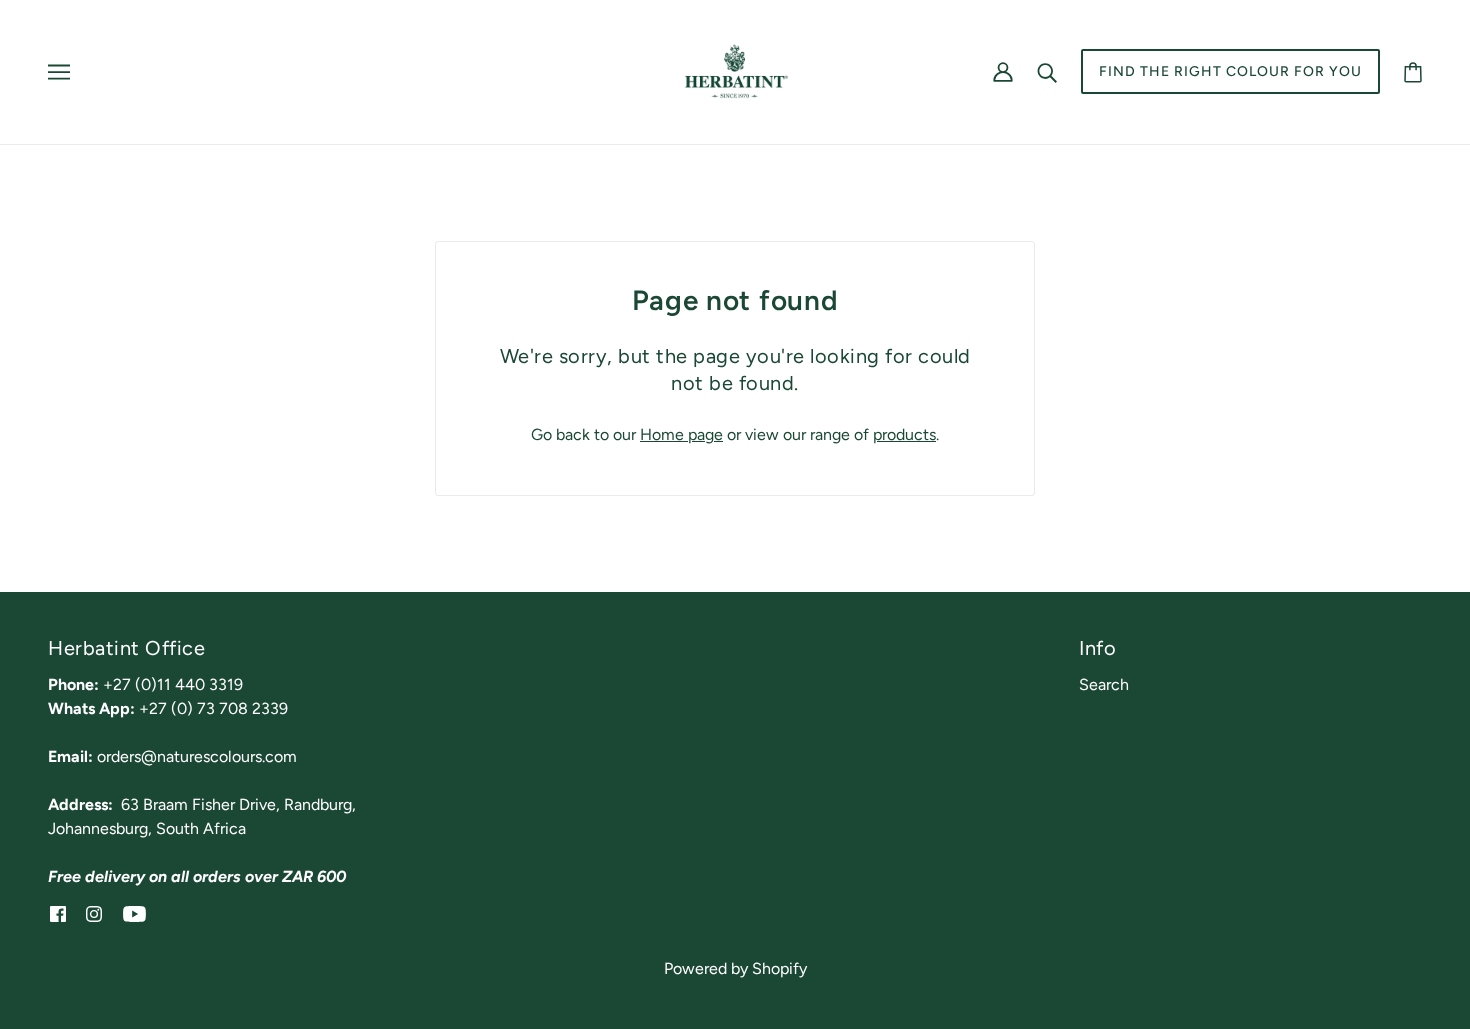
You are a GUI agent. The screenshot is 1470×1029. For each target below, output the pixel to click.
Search (1104, 684)
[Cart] (1413, 71)
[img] (58, 913)
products (904, 434)
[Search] (1047, 72)
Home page (681, 434)
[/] (735, 70)
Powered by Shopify (735, 968)
